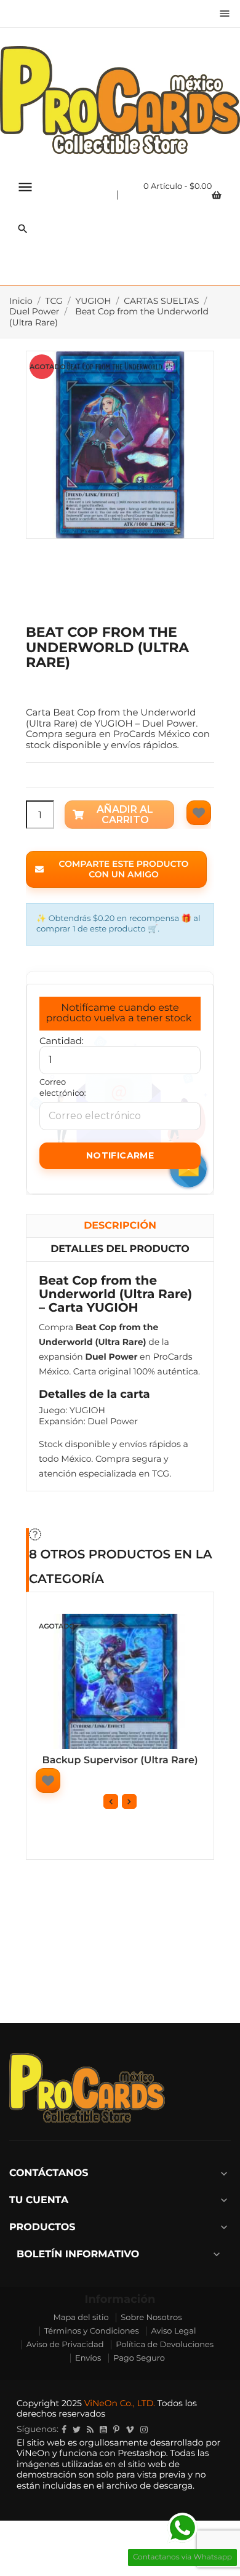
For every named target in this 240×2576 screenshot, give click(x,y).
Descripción (120, 1226)
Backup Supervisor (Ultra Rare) (120, 1761)
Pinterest (116, 2430)
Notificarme (120, 1155)
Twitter (77, 2430)
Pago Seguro (139, 2358)
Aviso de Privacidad (65, 2345)
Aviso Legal (173, 2331)
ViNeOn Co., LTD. (120, 2403)
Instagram (144, 2430)
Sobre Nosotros (151, 2318)
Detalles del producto (120, 1249)
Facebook (64, 2430)
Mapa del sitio (81, 2318)
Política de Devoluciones (165, 2345)
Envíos (88, 2358)
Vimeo (130, 2430)
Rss (90, 2430)
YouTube (103, 2430)
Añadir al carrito (125, 815)
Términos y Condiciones (92, 2331)
